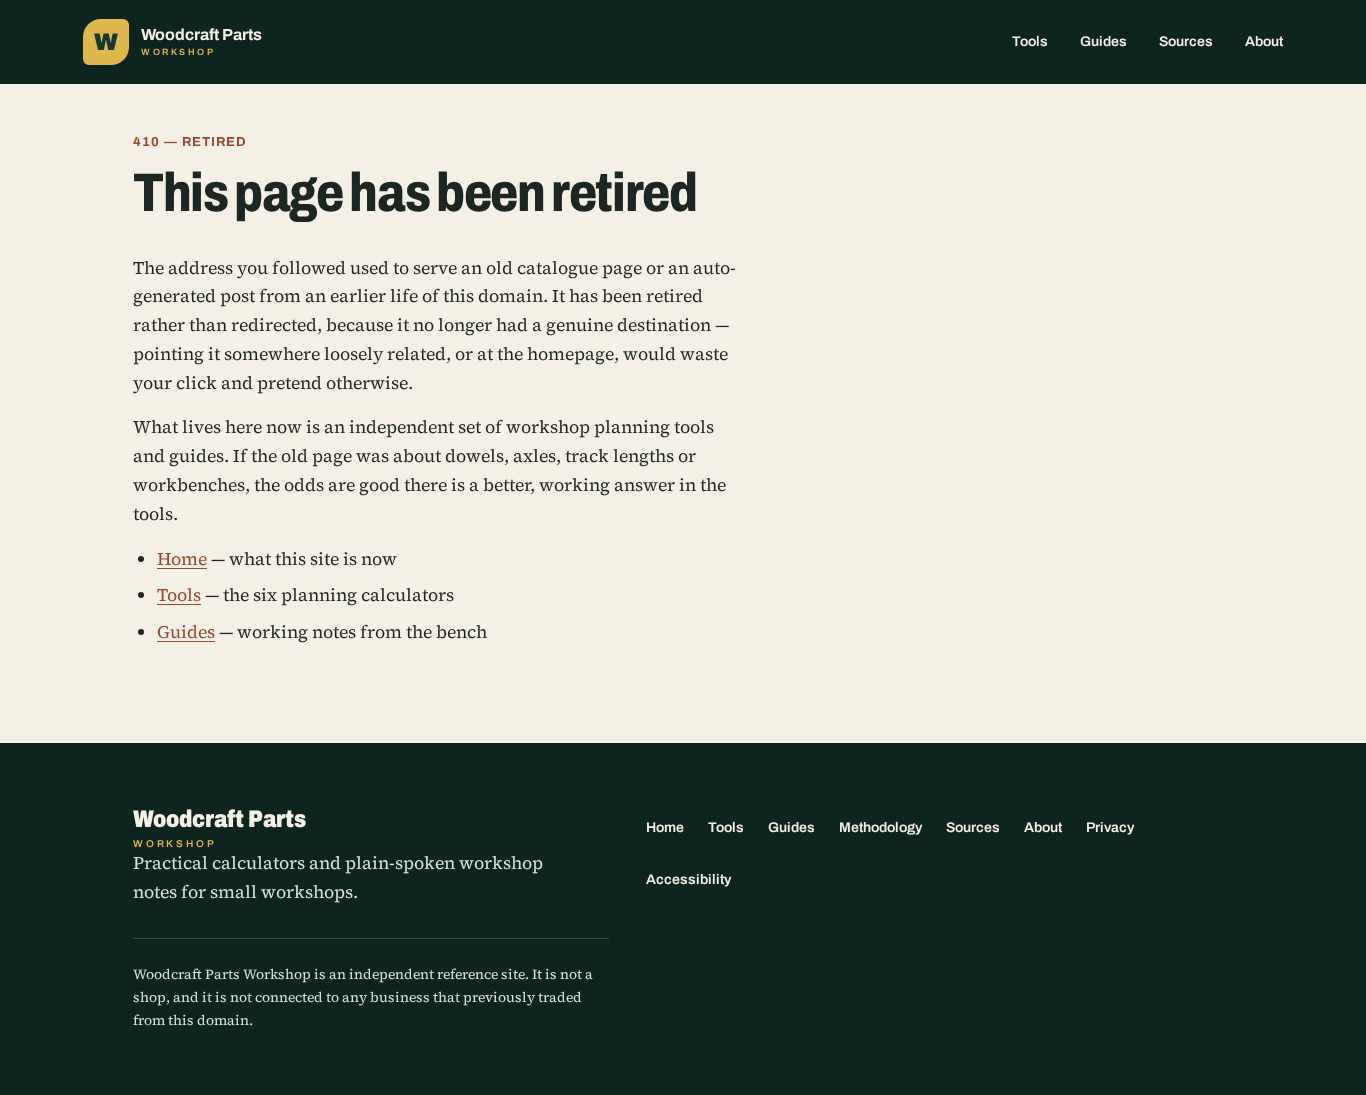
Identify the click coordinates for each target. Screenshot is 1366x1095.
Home (182, 559)
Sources (1186, 41)
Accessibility (688, 879)
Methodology (880, 827)
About (1264, 41)
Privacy (1110, 827)
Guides (1103, 41)
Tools (1030, 41)
